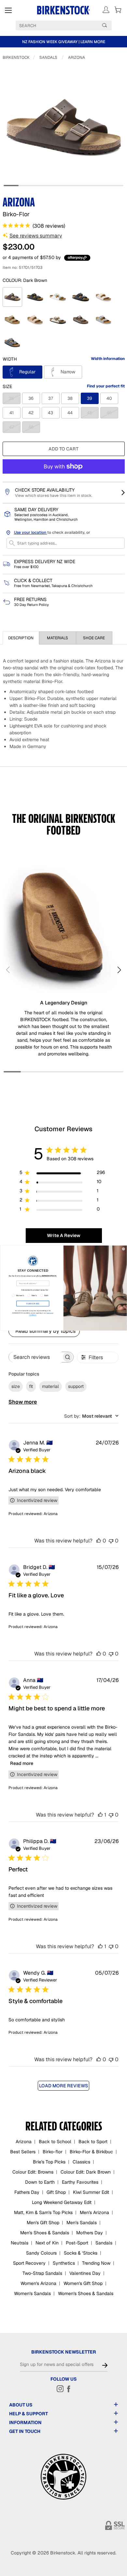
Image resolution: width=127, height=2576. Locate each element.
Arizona (77, 57)
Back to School (55, 2142)
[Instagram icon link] (60, 2389)
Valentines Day (85, 2273)
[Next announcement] (121, 42)
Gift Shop (56, 2192)
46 (112, 413)
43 (50, 413)
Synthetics (64, 2263)
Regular (27, 372)
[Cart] (118, 10)
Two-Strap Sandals (42, 2273)
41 (12, 413)
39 (90, 398)
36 (31, 398)
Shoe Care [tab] (94, 638)
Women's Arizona (38, 2283)
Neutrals (20, 2243)
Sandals (48, 57)
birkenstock (16, 57)
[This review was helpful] (99, 1541)
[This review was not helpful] (111, 1541)
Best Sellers (23, 2152)
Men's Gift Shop (43, 2223)
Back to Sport (93, 2142)
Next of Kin (47, 2243)
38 (70, 398)
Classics (81, 2162)
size (16, 1386)
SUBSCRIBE (33, 1304)
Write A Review (64, 1235)
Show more (23, 1402)
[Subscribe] (105, 2365)
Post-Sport (77, 2243)
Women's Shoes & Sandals (86, 2293)
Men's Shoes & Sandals (45, 2233)
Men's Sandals (82, 2223)
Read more (22, 1763)
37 (51, 398)
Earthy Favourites (80, 2182)
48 (34, 427)
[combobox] (91, 1416)
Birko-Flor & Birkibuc (91, 2152)
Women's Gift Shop (83, 2283)
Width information (108, 359)
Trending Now (96, 2263)
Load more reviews (63, 2086)
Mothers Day (90, 2233)
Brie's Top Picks (49, 2162)
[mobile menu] (8, 10)
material (50, 1386)
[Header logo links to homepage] (64, 10)
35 (15, 398)
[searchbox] (35, 1357)
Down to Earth (40, 2182)
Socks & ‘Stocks (81, 2253)
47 (15, 427)
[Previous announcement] (6, 42)
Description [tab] (21, 638)
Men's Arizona (94, 2212)
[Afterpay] (77, 258)
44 (70, 413)
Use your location (31, 532)
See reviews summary (36, 236)
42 (31, 413)
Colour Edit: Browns (33, 2172)
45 (93, 413)
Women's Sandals (32, 2293)
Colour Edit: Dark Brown (86, 2172)
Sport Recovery (29, 2263)
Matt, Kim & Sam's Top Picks (43, 2212)
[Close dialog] (124, 1249)
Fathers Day (27, 2192)
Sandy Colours (41, 2253)
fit (31, 1386)
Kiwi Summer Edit (91, 2192)
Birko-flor (53, 2152)
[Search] (105, 25)
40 (109, 398)
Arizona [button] (51, 1514)
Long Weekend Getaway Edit (62, 2202)
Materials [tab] (57, 638)
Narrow (67, 372)
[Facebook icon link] (69, 2389)
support (76, 1386)
